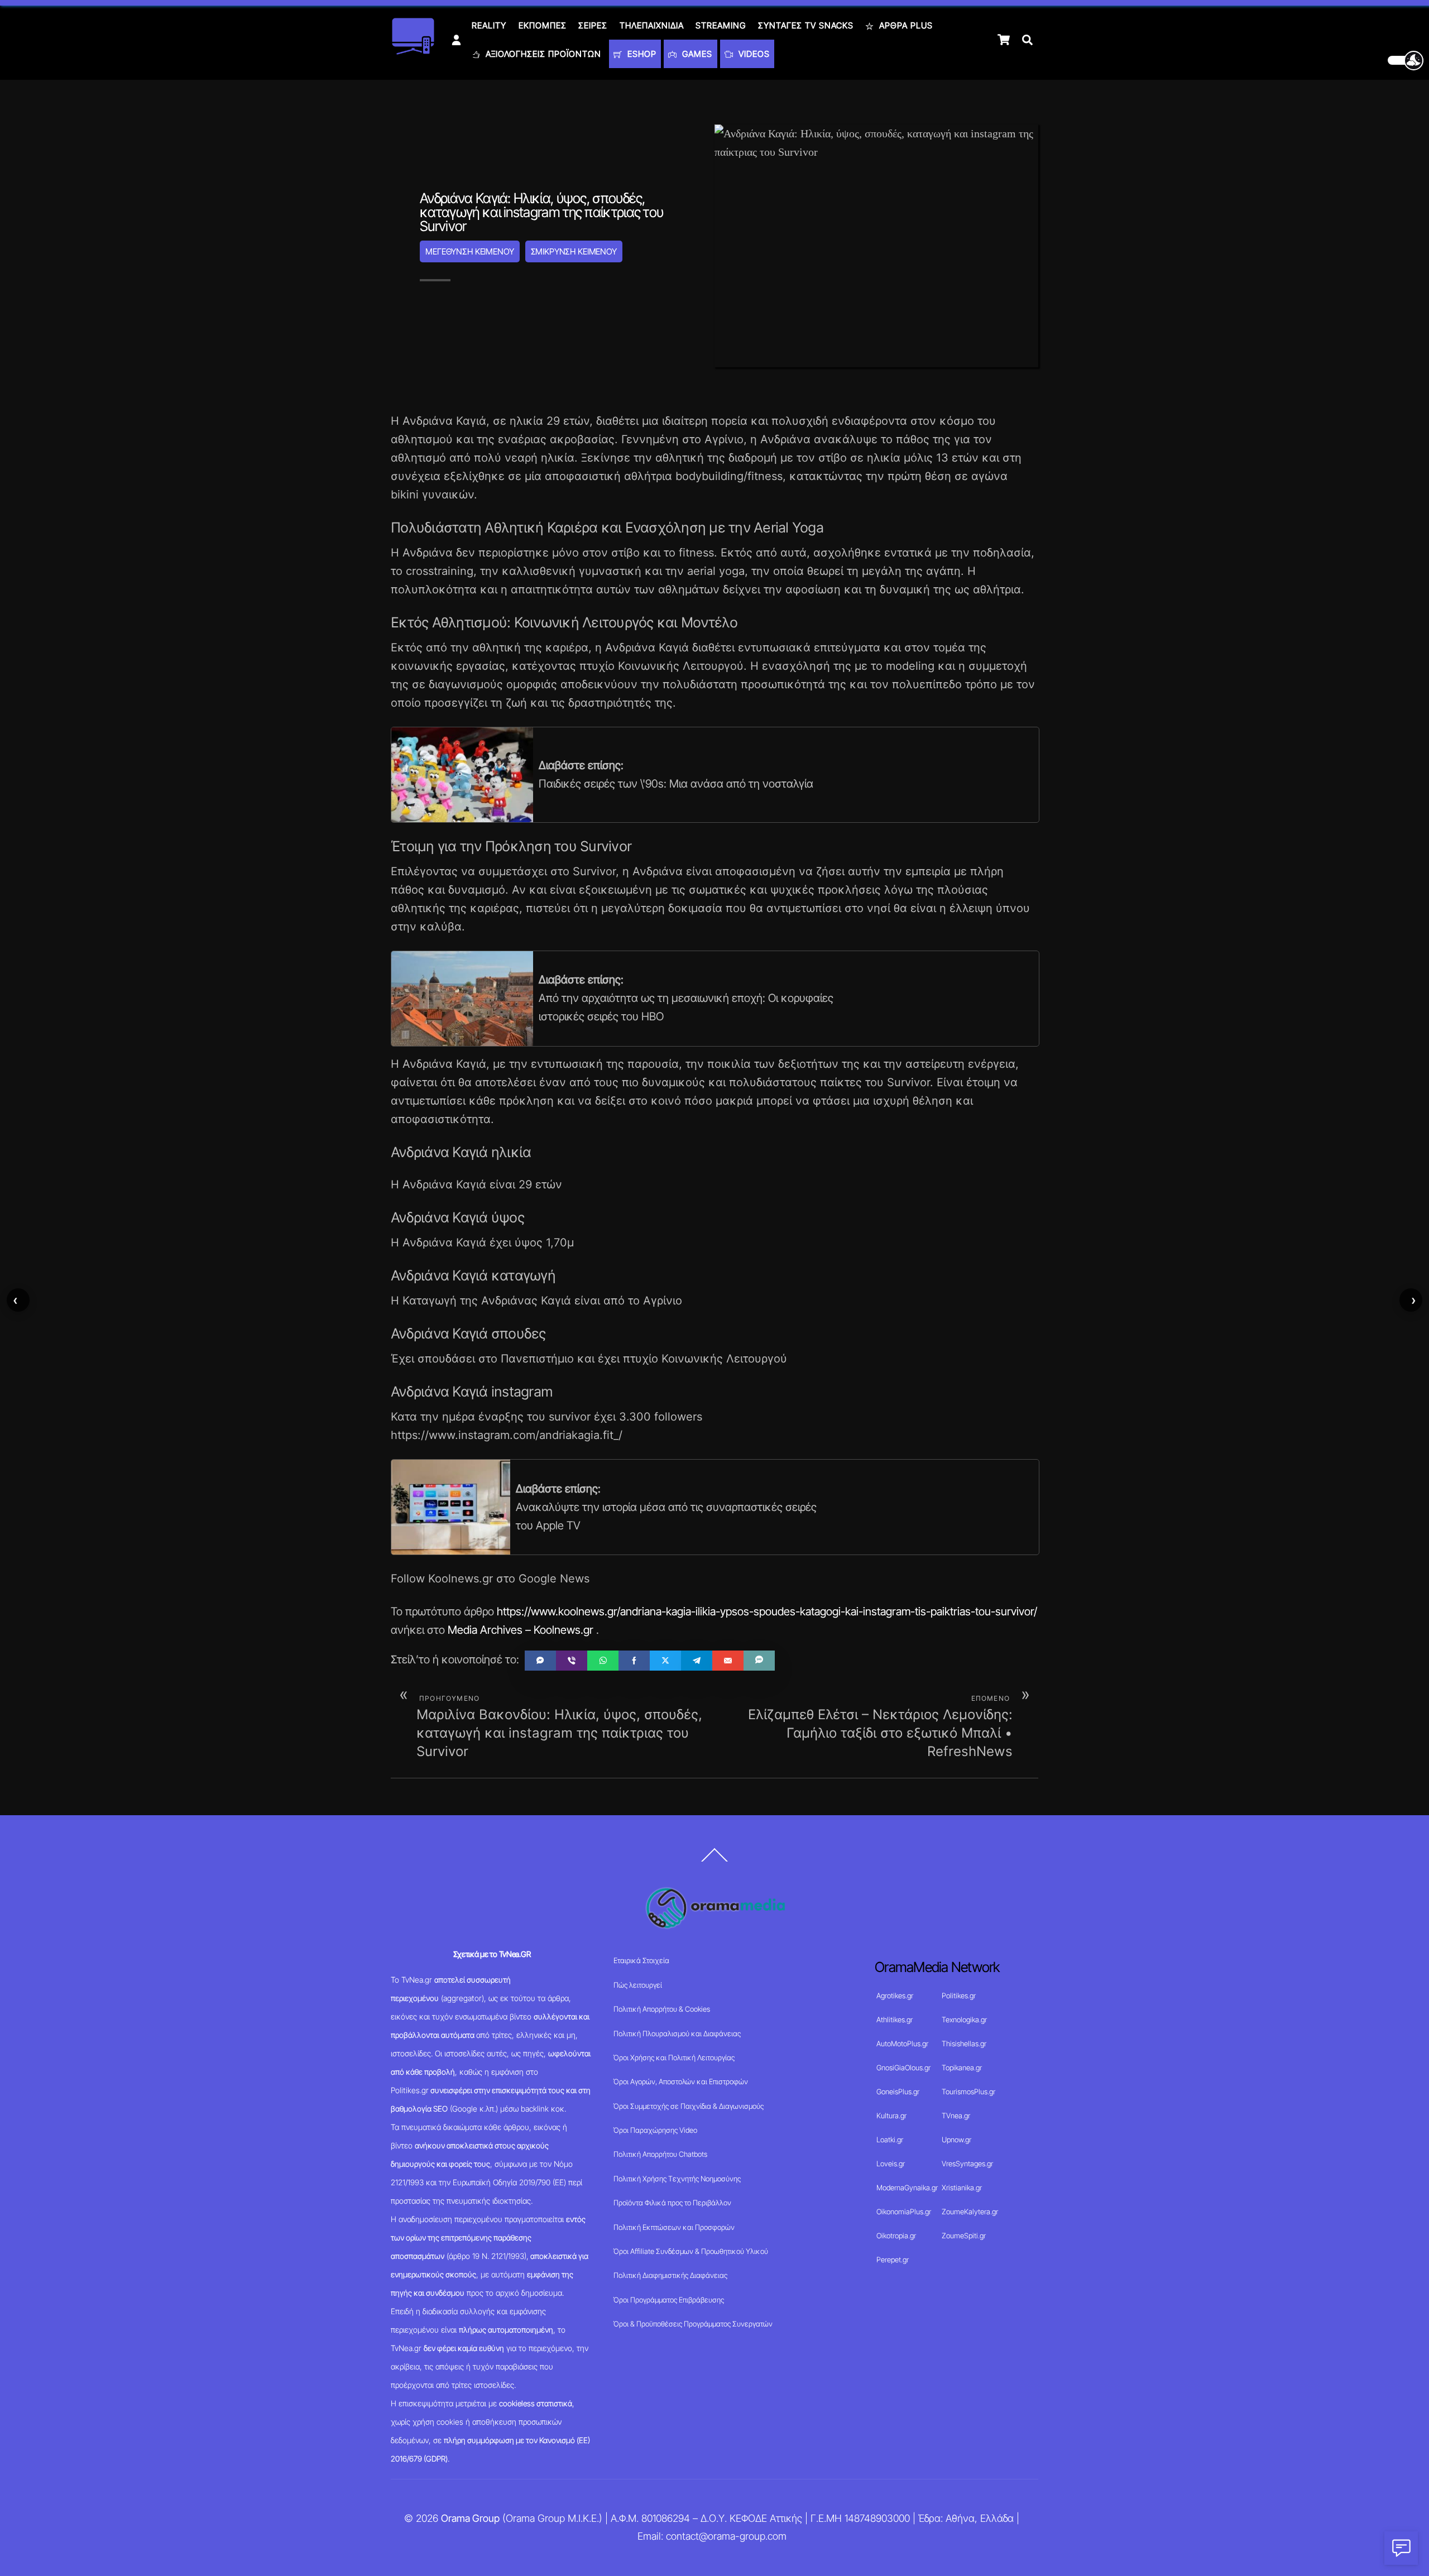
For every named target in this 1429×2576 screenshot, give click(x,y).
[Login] (456, 40)
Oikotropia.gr (896, 2236)
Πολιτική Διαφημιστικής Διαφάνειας (670, 2275)
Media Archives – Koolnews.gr (521, 1630)
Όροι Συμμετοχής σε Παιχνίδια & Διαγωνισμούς (689, 2106)
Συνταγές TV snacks (806, 25)
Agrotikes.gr (895, 1995)
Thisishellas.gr (964, 2043)
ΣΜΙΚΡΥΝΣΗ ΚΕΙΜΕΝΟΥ (574, 251)
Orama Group (470, 2518)
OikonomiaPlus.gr (904, 2212)
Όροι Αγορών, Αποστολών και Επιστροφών (681, 2081)
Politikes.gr (959, 1995)
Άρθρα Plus (905, 25)
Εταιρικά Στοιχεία (641, 1960)
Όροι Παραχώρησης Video (655, 2130)
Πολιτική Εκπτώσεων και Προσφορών (674, 2227)
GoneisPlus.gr (898, 2091)
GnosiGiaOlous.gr (903, 2067)
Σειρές (593, 25)
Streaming (721, 25)
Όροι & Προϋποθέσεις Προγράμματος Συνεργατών (693, 2324)
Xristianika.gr (962, 2188)
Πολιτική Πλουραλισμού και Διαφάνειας (677, 2033)
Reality (489, 25)
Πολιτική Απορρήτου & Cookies (662, 2009)
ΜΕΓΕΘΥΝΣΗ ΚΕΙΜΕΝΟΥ (469, 251)
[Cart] (1004, 40)
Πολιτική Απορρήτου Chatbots (660, 2154)
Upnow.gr (956, 2140)
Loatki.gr (890, 2140)
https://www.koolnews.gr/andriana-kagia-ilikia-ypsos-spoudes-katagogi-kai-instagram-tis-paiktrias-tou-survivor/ (767, 1611)
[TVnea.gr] (413, 51)
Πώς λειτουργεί (638, 1985)
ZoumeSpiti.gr (964, 2236)
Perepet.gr (893, 2260)
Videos (753, 54)
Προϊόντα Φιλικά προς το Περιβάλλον (672, 2203)
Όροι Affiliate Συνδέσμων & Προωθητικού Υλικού (691, 2251)
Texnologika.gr (964, 2019)
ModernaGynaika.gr (907, 2188)
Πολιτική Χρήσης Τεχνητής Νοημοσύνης (677, 2179)
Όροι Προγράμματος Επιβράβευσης (669, 2300)
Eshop (641, 54)
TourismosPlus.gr (968, 2091)
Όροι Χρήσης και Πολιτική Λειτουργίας (674, 2057)
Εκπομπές (543, 25)
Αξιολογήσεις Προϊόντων (542, 54)
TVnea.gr (956, 2116)
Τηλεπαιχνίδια (652, 25)
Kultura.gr (891, 2116)
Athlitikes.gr (895, 2019)
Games (696, 54)
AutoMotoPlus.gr (902, 2043)
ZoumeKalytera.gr (970, 2212)
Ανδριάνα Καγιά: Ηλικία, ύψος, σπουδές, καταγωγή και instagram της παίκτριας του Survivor (541, 212)
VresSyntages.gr (967, 2164)
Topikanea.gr (962, 2067)
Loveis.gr (891, 2164)
